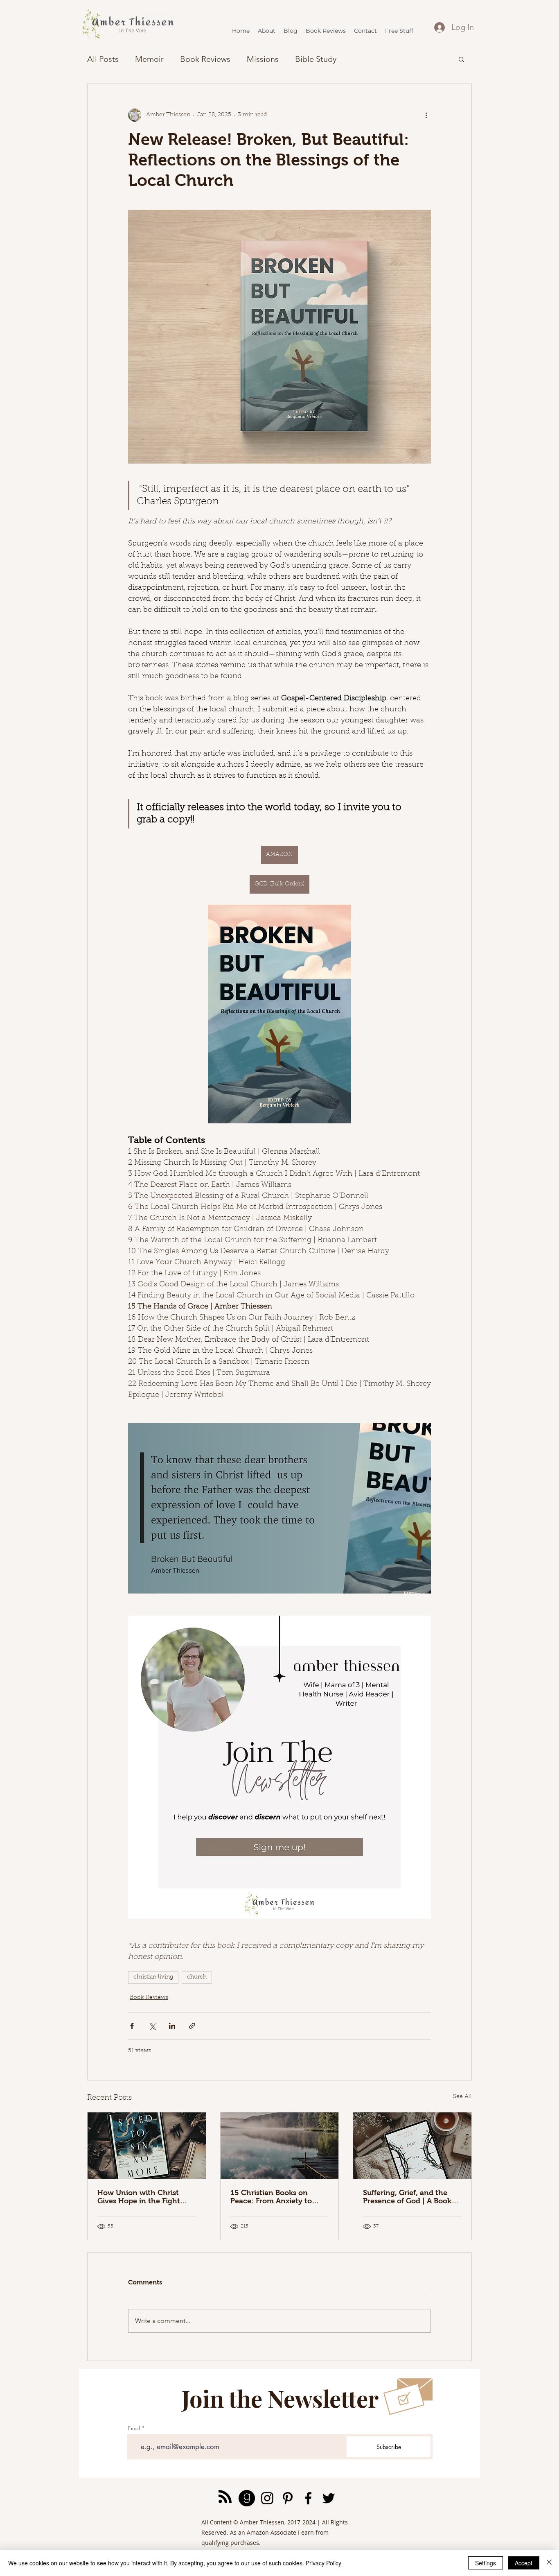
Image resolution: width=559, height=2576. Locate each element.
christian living (153, 1977)
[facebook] (308, 2498)
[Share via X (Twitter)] (152, 2026)
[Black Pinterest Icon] (288, 2498)
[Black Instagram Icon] (267, 2498)
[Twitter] (329, 2498)
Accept (524, 2563)
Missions (263, 59)
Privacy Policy (323, 2563)
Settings (486, 2563)
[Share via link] (192, 2026)
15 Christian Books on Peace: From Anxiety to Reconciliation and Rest (272, 2197)
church (197, 1977)
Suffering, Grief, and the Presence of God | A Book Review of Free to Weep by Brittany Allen (409, 2197)
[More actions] (426, 115)
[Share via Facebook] (132, 2026)
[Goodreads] (247, 2498)
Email (134, 2428)
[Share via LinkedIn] (172, 2026)
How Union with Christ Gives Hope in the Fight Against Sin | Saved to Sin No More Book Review (142, 2197)
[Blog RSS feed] (225, 2497)
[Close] (549, 2563)
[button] (461, 59)
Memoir (149, 59)
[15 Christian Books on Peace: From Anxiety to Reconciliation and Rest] (280, 2146)
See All (462, 2097)
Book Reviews (205, 59)
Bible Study (316, 59)
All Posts (103, 59)
